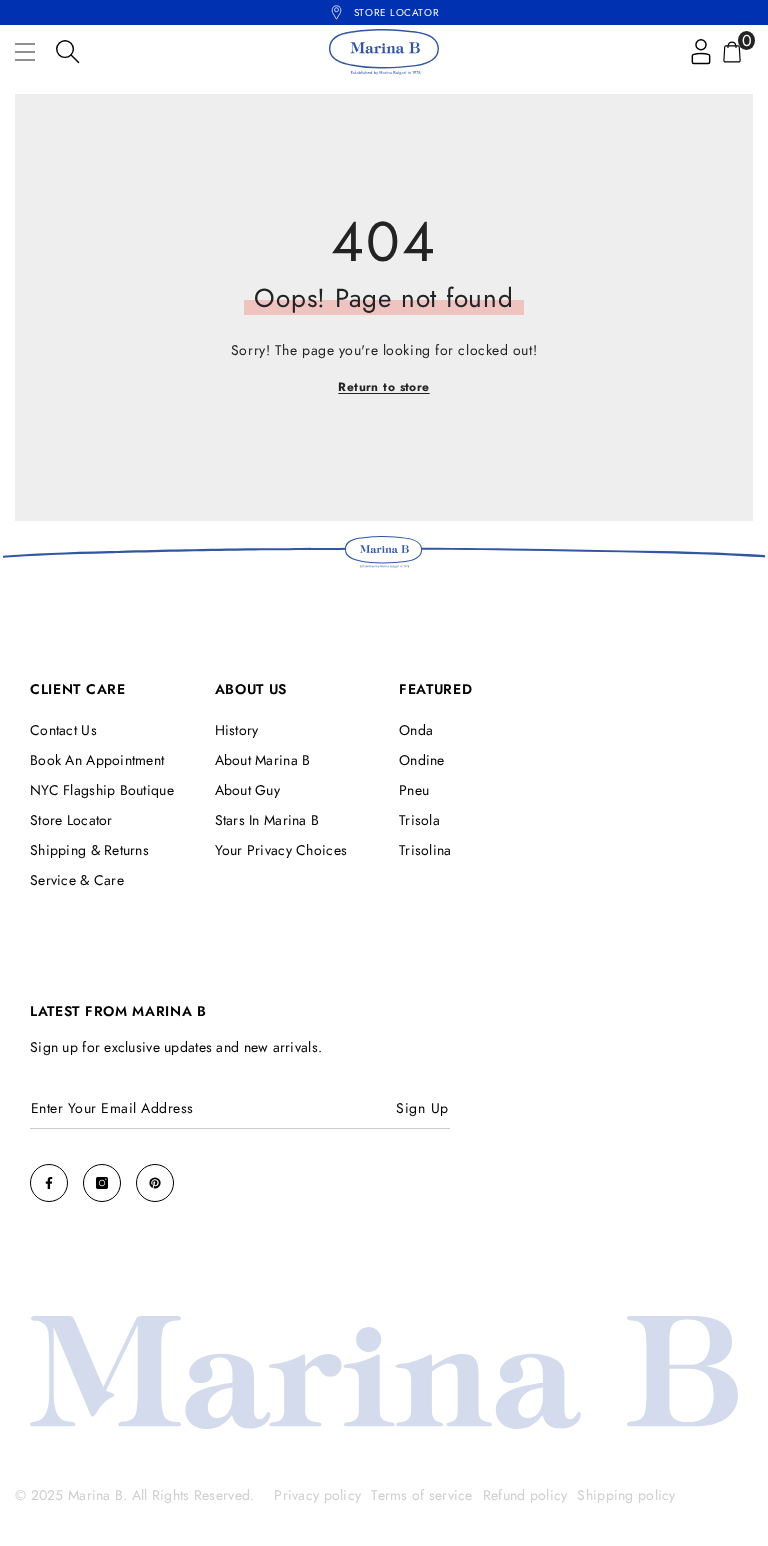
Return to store (383, 387)
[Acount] (701, 52)
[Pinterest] (155, 1183)
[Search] (68, 52)
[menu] (25, 52)
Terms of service (421, 1495)
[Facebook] (49, 1183)
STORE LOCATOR (396, 12)
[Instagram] (102, 1183)
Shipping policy (626, 1495)
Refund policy (525, 1495)
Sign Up (422, 1108)
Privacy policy (317, 1495)
